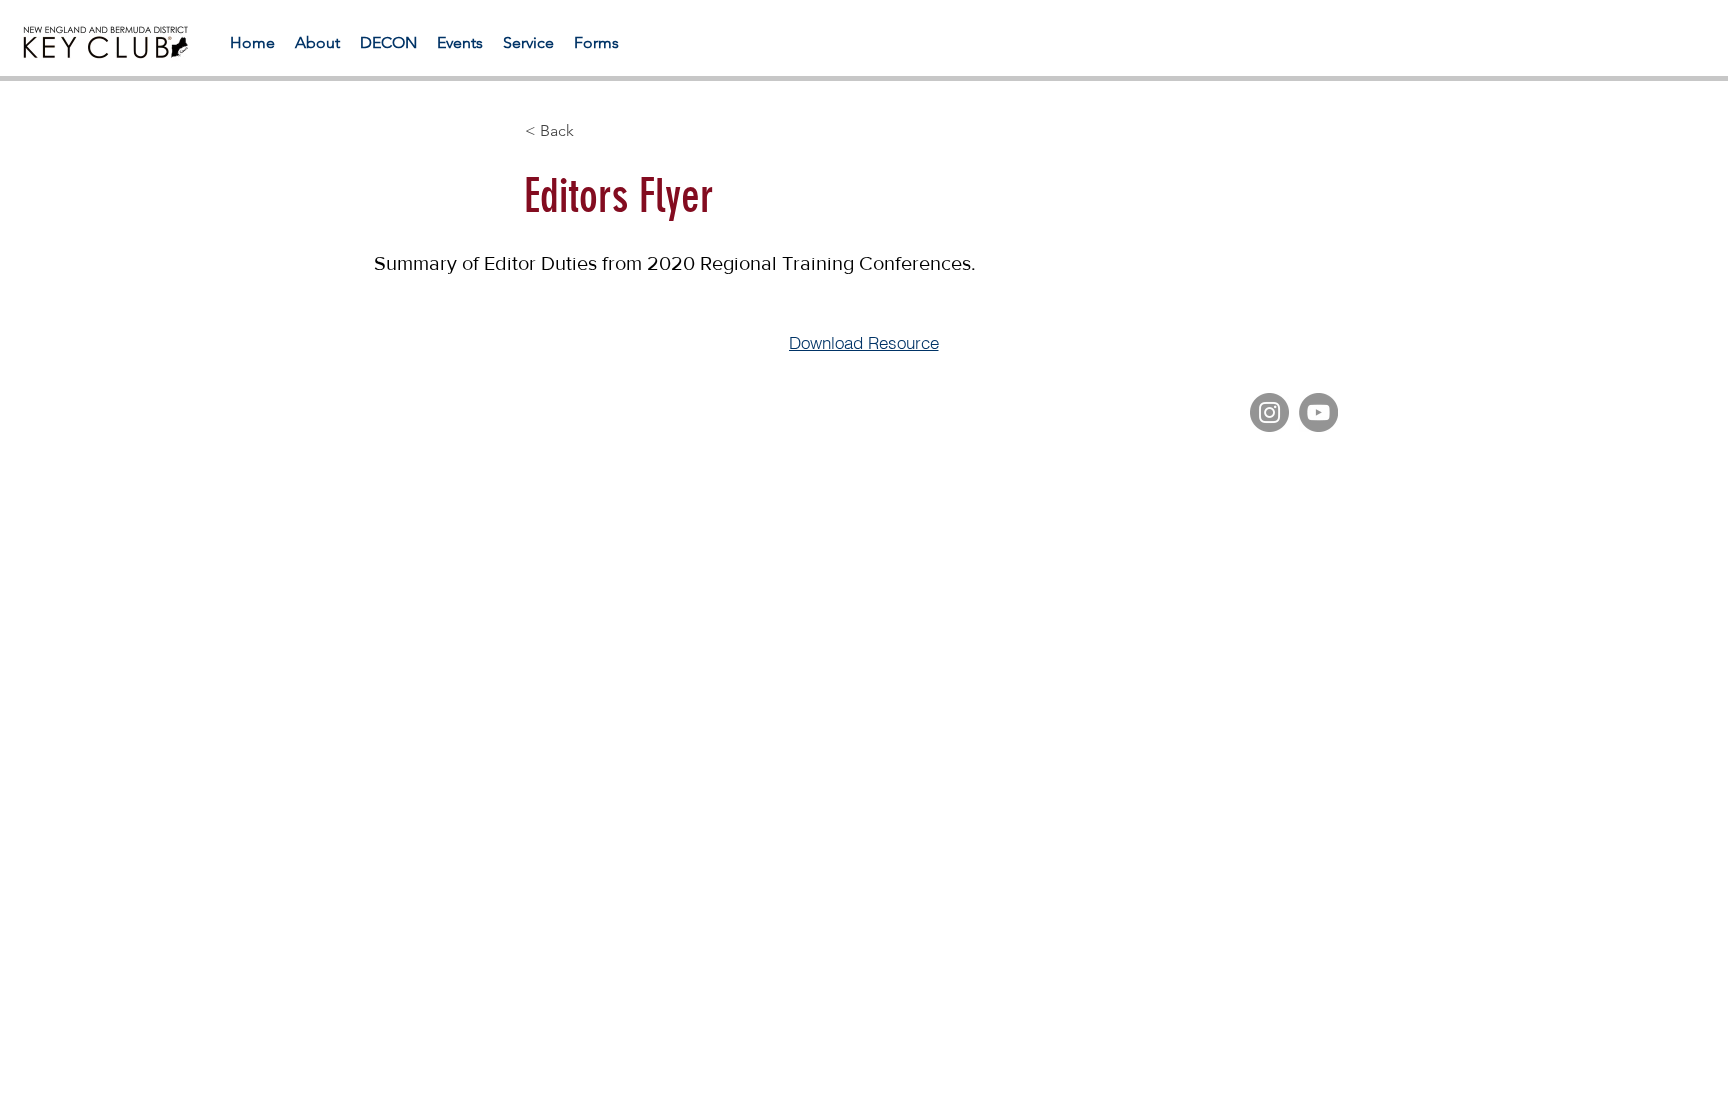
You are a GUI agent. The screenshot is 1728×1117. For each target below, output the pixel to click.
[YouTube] (1318, 412)
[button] (596, 42)
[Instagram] (1269, 412)
